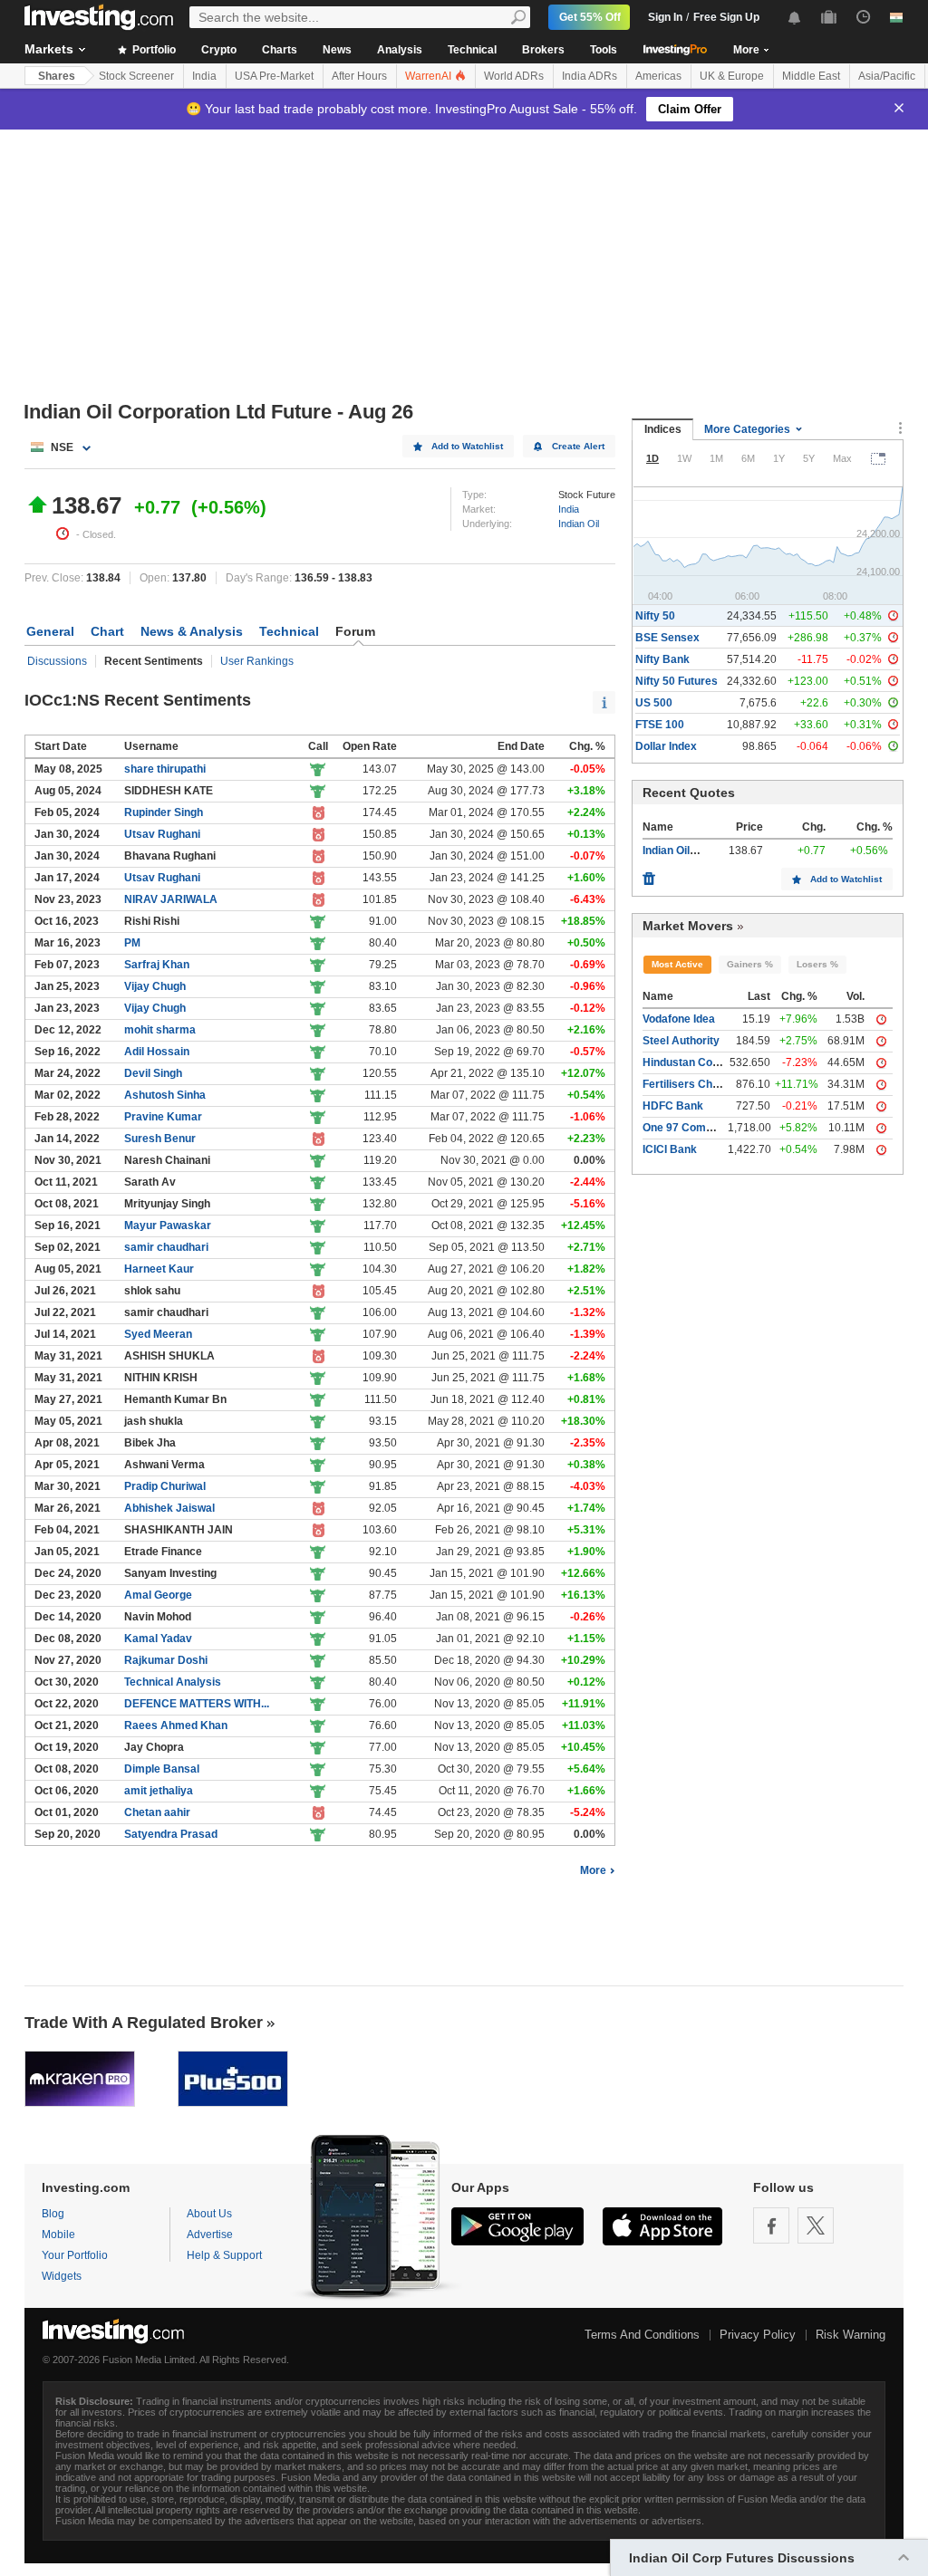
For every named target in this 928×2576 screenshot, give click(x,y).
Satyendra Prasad (171, 1834)
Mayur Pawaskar (168, 1226)
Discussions (57, 661)
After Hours (359, 76)
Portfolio (153, 50)
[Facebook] (771, 2225)
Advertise (210, 2235)
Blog (53, 2214)
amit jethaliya (159, 1791)
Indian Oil (579, 524)
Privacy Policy (758, 2335)
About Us (209, 2214)
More (593, 1870)
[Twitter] (816, 2225)
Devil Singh (153, 1073)
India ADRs (590, 76)
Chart (107, 631)
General (50, 631)
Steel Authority (681, 1041)
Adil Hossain (157, 1052)
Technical (472, 50)
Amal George (158, 1595)
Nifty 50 (655, 616)
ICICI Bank (670, 1149)
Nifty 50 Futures (677, 681)
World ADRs (514, 76)
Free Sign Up (726, 17)
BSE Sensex (667, 638)
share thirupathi (165, 769)
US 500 (654, 703)
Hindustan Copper (689, 1062)
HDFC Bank (673, 1106)
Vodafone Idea (679, 1019)
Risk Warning (851, 2335)
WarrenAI (430, 76)
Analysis (400, 50)
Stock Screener (136, 76)
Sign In (665, 17)
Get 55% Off (590, 17)
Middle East (811, 76)
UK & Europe (732, 76)
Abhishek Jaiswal (169, 1508)
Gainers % (750, 964)
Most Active (677, 964)
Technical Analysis (173, 1682)
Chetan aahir (157, 1812)
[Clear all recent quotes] (649, 874)
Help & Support (224, 2255)
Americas (658, 76)
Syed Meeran (158, 1334)
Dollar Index (666, 746)
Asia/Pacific (887, 76)
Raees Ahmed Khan (176, 1725)
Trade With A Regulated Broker (144, 2023)
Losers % (817, 964)
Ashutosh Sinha (165, 1095)
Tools (604, 50)
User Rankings (257, 661)
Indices (663, 429)
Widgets (62, 2276)
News (337, 50)
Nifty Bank (662, 659)
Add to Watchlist (467, 446)
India (204, 76)
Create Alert (578, 446)
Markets (49, 49)
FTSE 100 (660, 725)
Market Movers (688, 926)
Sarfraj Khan (157, 965)
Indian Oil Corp (680, 851)
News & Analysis (192, 631)
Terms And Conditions (642, 2335)
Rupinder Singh (164, 812)
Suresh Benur (160, 1139)
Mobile (58, 2235)
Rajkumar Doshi (166, 1660)
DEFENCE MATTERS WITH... (197, 1704)
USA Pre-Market (274, 76)
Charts (280, 50)
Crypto (219, 50)
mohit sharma (160, 1030)
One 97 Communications (706, 1128)
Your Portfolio (75, 2255)
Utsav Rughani (162, 834)
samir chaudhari (166, 1247)
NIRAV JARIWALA (171, 899)
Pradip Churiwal (165, 1486)
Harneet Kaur (159, 1269)
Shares (57, 76)
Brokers (543, 50)
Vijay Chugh (155, 986)
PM (132, 943)
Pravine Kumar (163, 1117)
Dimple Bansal (162, 1769)
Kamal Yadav (158, 1639)
